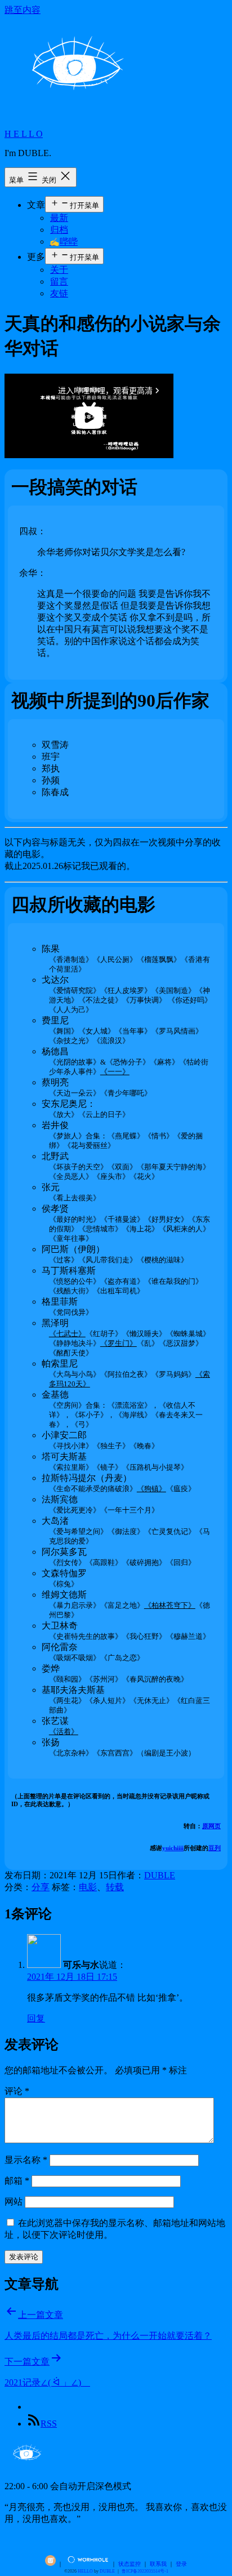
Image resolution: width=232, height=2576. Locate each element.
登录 (181, 2564)
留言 (59, 281)
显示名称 (26, 2160)
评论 (17, 2091)
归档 (59, 230)
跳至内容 (23, 10)
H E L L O (24, 134)
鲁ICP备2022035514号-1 (145, 2571)
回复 (36, 2018)
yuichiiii (173, 1848)
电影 (88, 1887)
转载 (115, 1887)
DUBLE (160, 1875)
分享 (41, 1887)
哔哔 (64, 241)
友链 (59, 293)
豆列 (215, 1848)
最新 (59, 218)
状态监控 (130, 2564)
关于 (59, 270)
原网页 (211, 1826)
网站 (14, 2202)
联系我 (158, 2564)
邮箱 (17, 2181)
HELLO (85, 2571)
